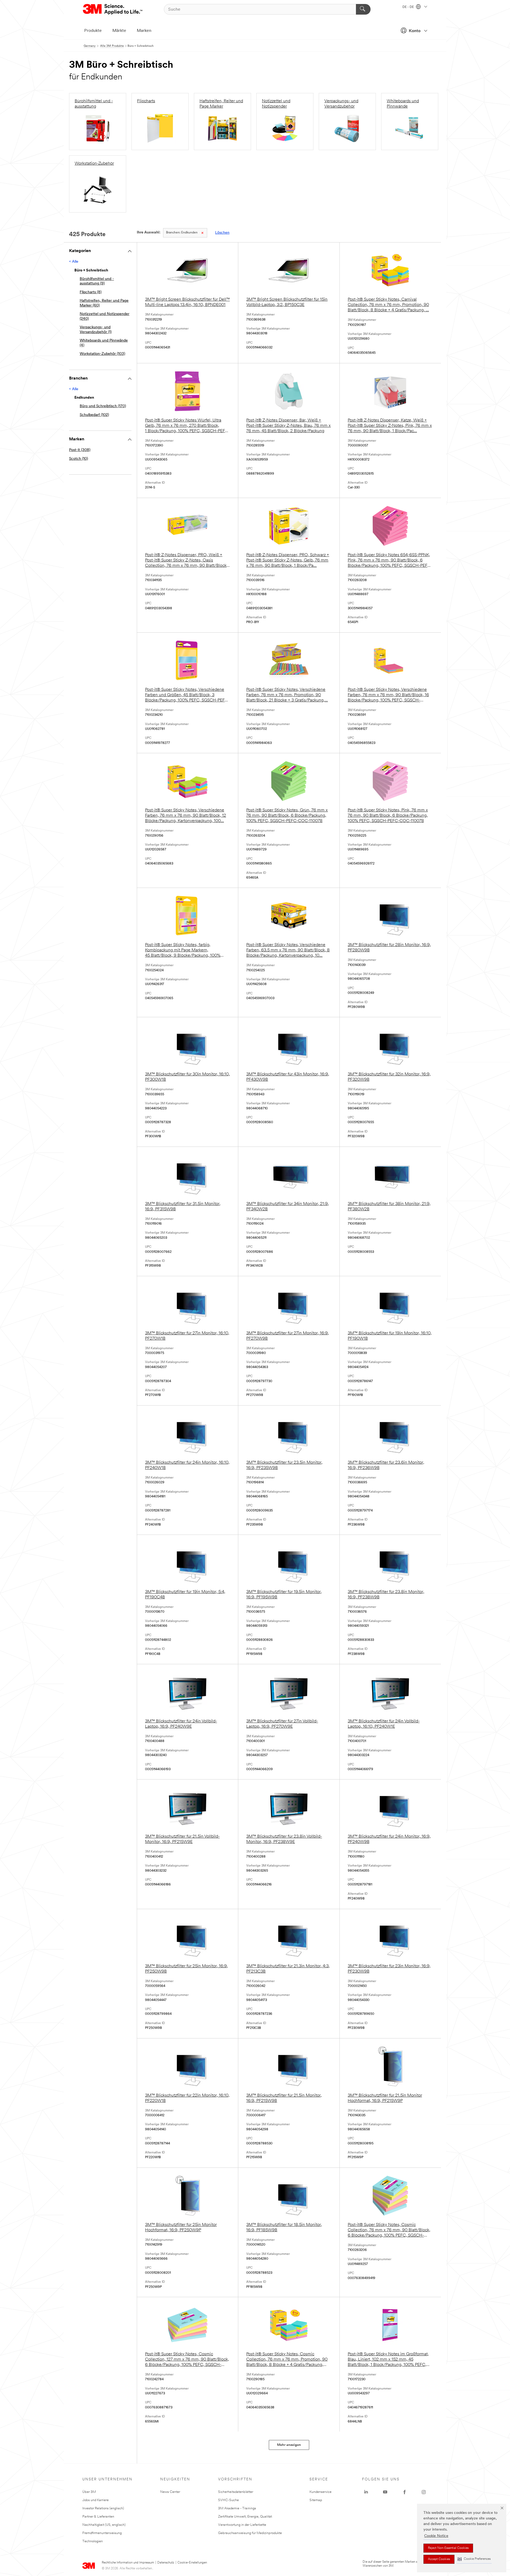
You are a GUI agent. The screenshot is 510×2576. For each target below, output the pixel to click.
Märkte (119, 31)
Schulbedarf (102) (94, 415)
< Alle (74, 262)
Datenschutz (166, 2563)
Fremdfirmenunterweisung (102, 2533)
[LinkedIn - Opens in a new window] (366, 2492)
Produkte (93, 31)
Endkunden (182, 233)
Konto (415, 31)
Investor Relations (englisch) (103, 2508)
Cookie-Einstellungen (192, 2563)
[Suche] (363, 9)
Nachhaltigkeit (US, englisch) (104, 2525)
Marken (144, 31)
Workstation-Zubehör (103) (102, 354)
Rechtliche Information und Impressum (128, 2563)
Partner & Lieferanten (98, 2517)
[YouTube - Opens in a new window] (385, 2492)
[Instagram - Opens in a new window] (424, 2492)
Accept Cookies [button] (439, 2559)
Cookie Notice (436, 2536)
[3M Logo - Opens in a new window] (113, 9)
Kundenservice (320, 2492)
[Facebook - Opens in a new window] (405, 2492)
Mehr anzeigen (289, 2445)
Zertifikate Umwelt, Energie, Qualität (245, 2517)
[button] (474, 2559)
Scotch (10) (78, 459)
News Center (170, 2492)
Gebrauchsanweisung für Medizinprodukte (250, 2533)
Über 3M (89, 2492)
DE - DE (409, 7)
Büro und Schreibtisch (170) (103, 406)
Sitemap (316, 2500)
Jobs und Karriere (95, 2500)
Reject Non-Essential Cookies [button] (448, 2548)
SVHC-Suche (228, 2500)
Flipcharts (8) (91, 292)
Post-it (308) (80, 450)
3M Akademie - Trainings (237, 2508)
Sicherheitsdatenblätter (236, 2492)
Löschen (222, 233)
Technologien (93, 2541)
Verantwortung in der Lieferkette (242, 2525)
